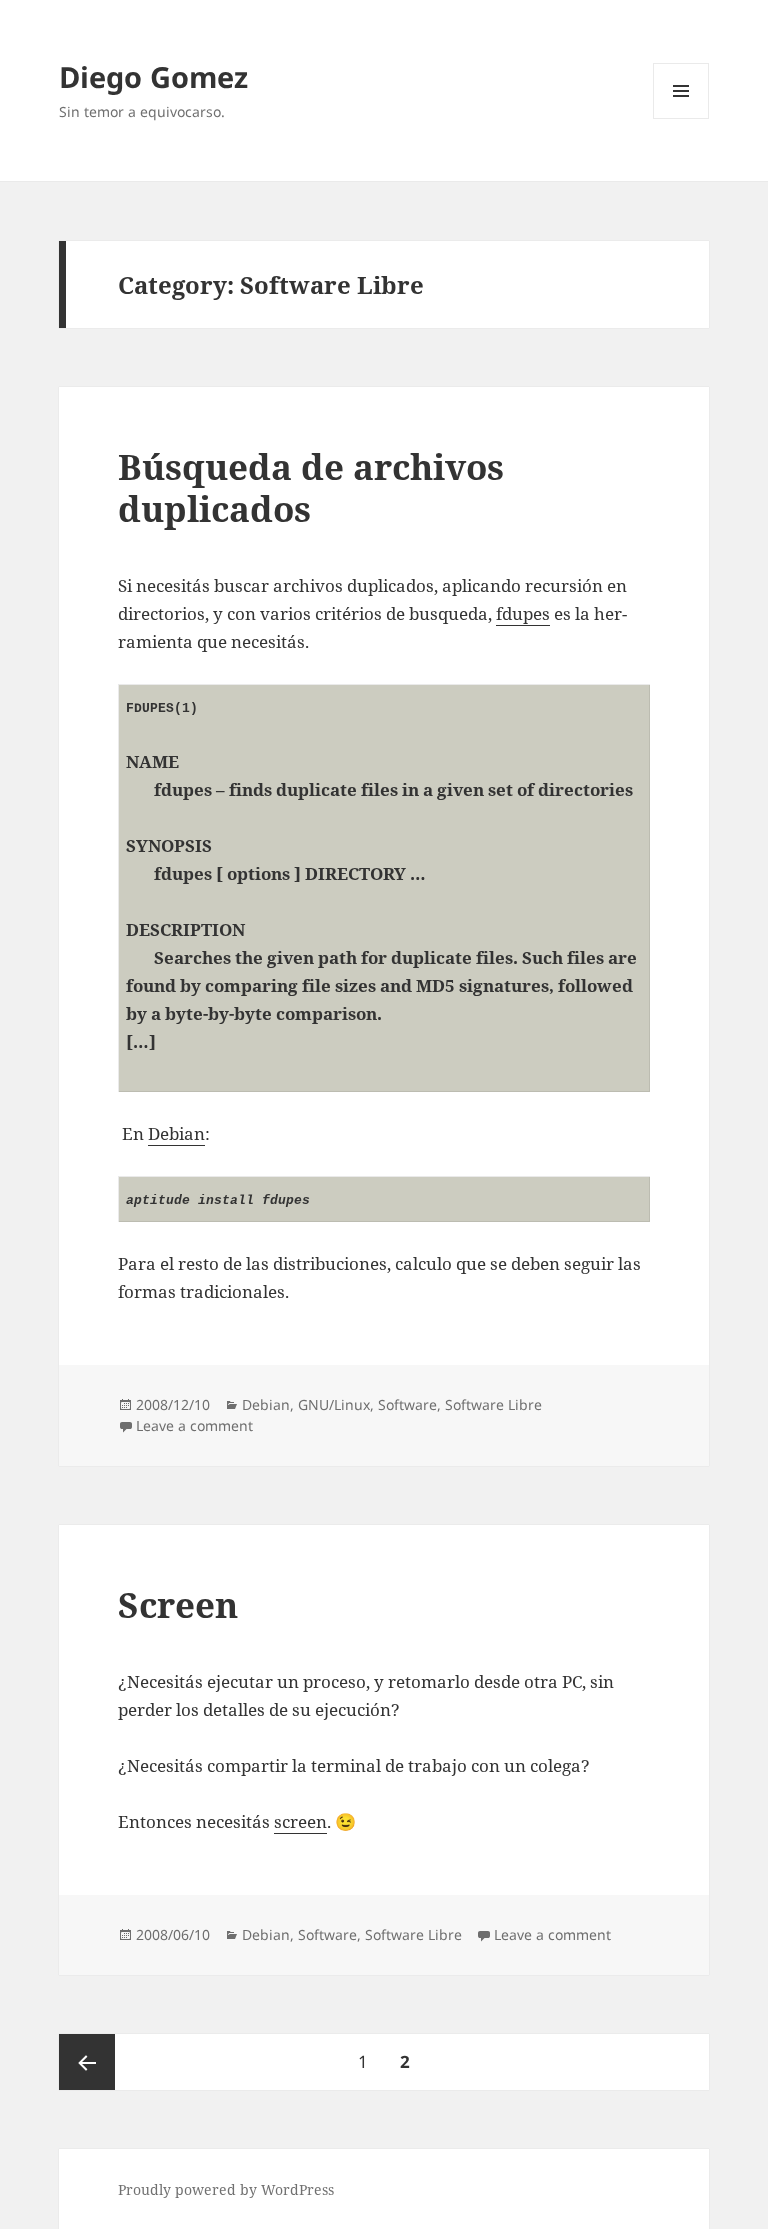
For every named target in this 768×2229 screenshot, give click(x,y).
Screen (178, 1604)
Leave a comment (194, 1425)
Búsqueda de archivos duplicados (311, 487)
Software (407, 1404)
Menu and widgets (681, 118)
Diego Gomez (153, 76)
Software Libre (493, 1404)
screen (300, 1821)
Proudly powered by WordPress (226, 2189)
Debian (176, 1133)
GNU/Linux (334, 1404)
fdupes (523, 613)
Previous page (87, 2062)
